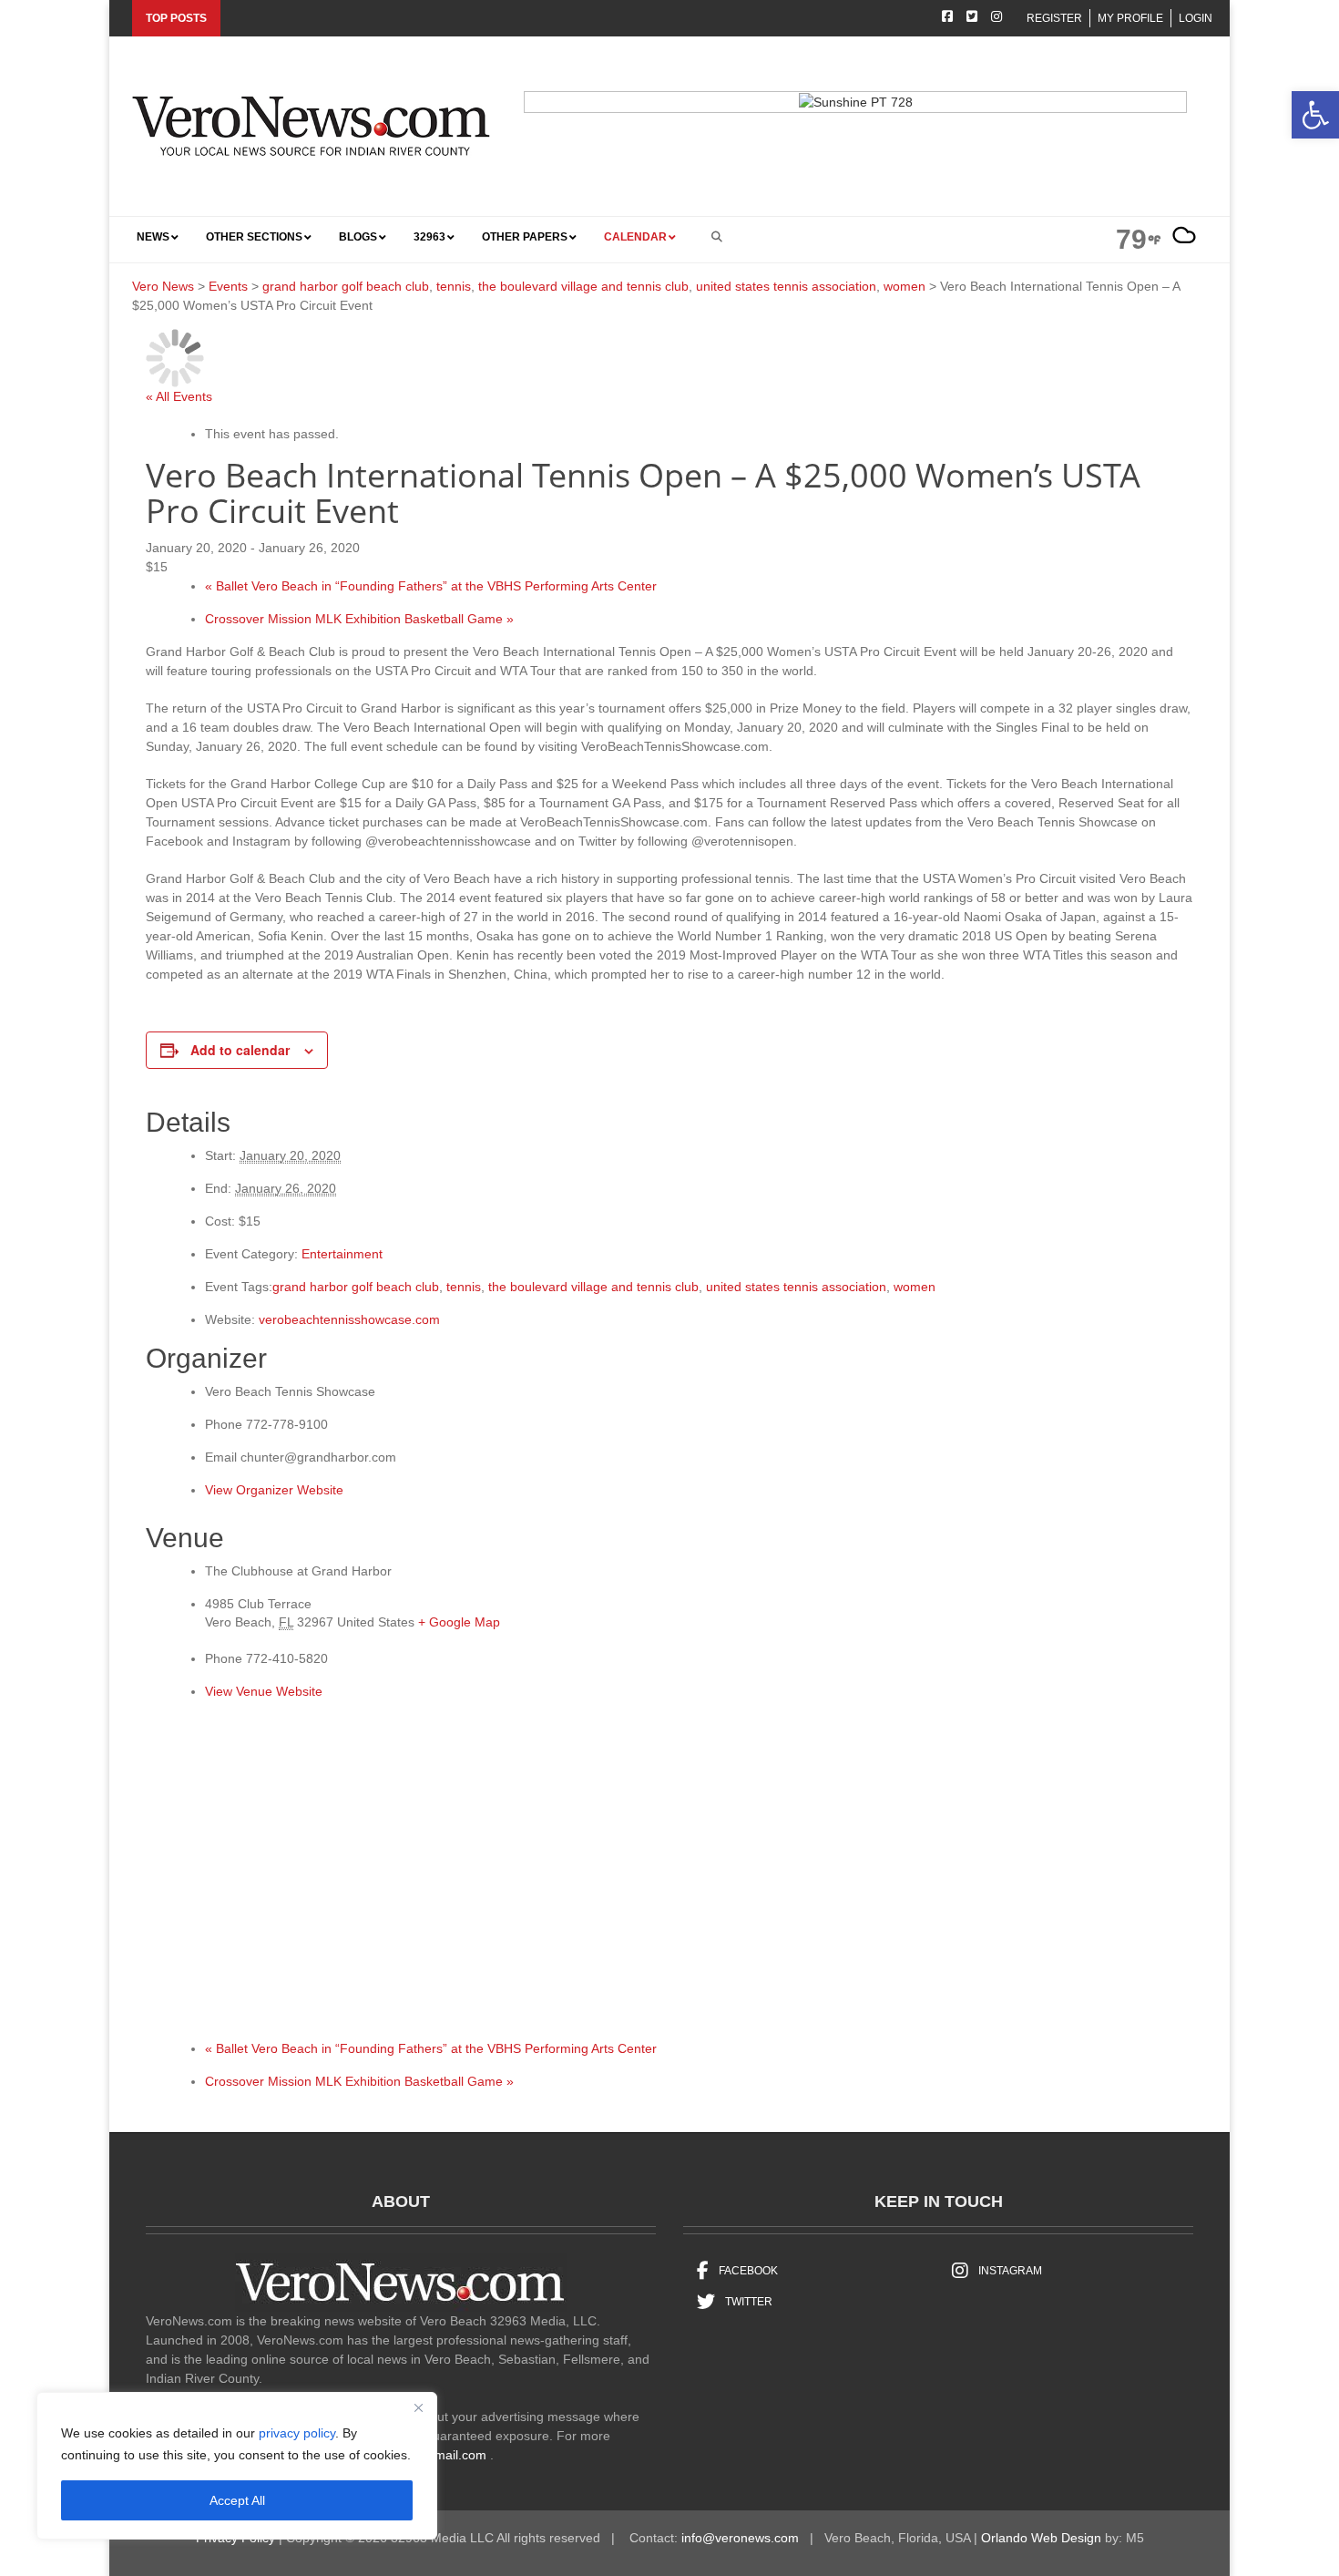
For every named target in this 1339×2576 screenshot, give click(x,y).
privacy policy (297, 2433)
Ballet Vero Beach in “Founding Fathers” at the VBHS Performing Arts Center (431, 586)
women (915, 1287)
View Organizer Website (274, 1490)
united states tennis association (796, 1287)
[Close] (418, 2407)
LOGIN (1196, 18)
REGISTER (1054, 18)
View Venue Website (264, 1691)
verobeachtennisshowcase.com (349, 1319)
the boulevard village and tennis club (593, 1287)
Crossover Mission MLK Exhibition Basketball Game (359, 619)
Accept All (237, 2500)
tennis (464, 1287)
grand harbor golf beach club (356, 1287)
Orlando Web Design (1041, 2538)
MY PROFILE (1130, 18)
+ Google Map (459, 1622)
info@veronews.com (740, 2538)
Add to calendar (240, 1050)
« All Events (179, 396)
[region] (237, 2466)
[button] (1315, 115)
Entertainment (342, 1254)
